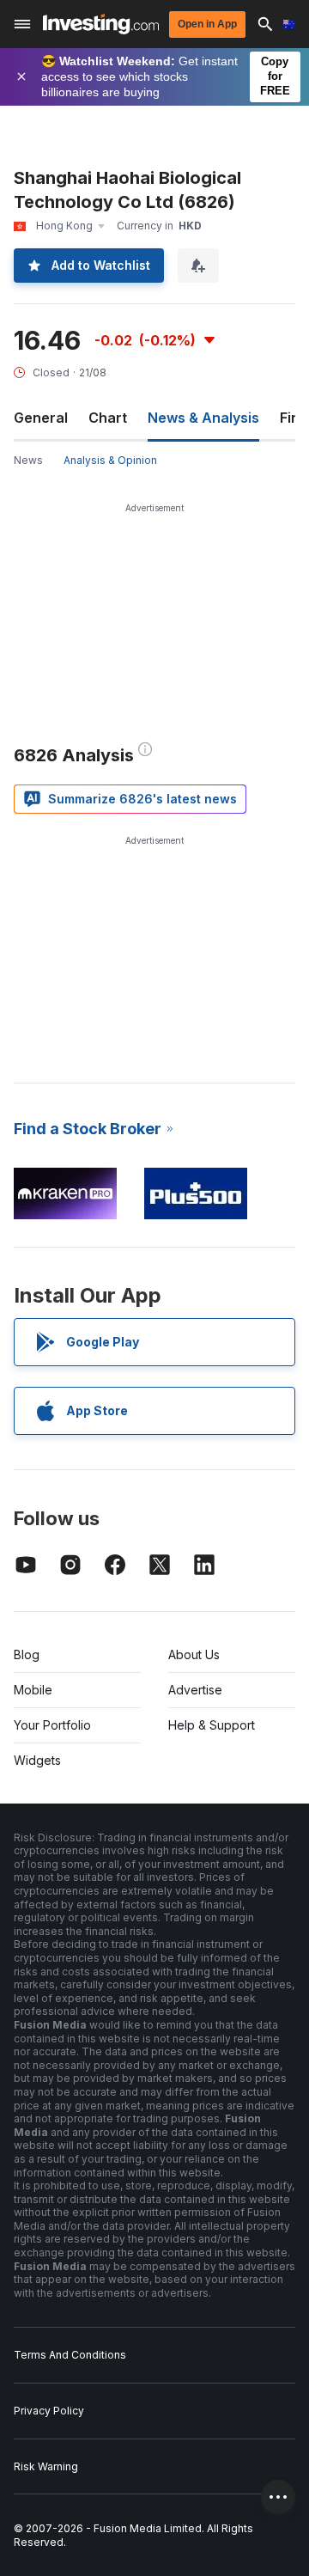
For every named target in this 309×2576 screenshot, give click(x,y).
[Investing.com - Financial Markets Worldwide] (101, 24)
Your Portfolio (52, 1725)
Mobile (33, 1690)
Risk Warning (46, 2466)
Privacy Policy (49, 2411)
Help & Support (212, 1725)
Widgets (37, 1760)
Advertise (195, 1690)
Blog (27, 1654)
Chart (108, 418)
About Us (194, 1654)
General (41, 418)
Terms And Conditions (70, 2355)
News (28, 460)
